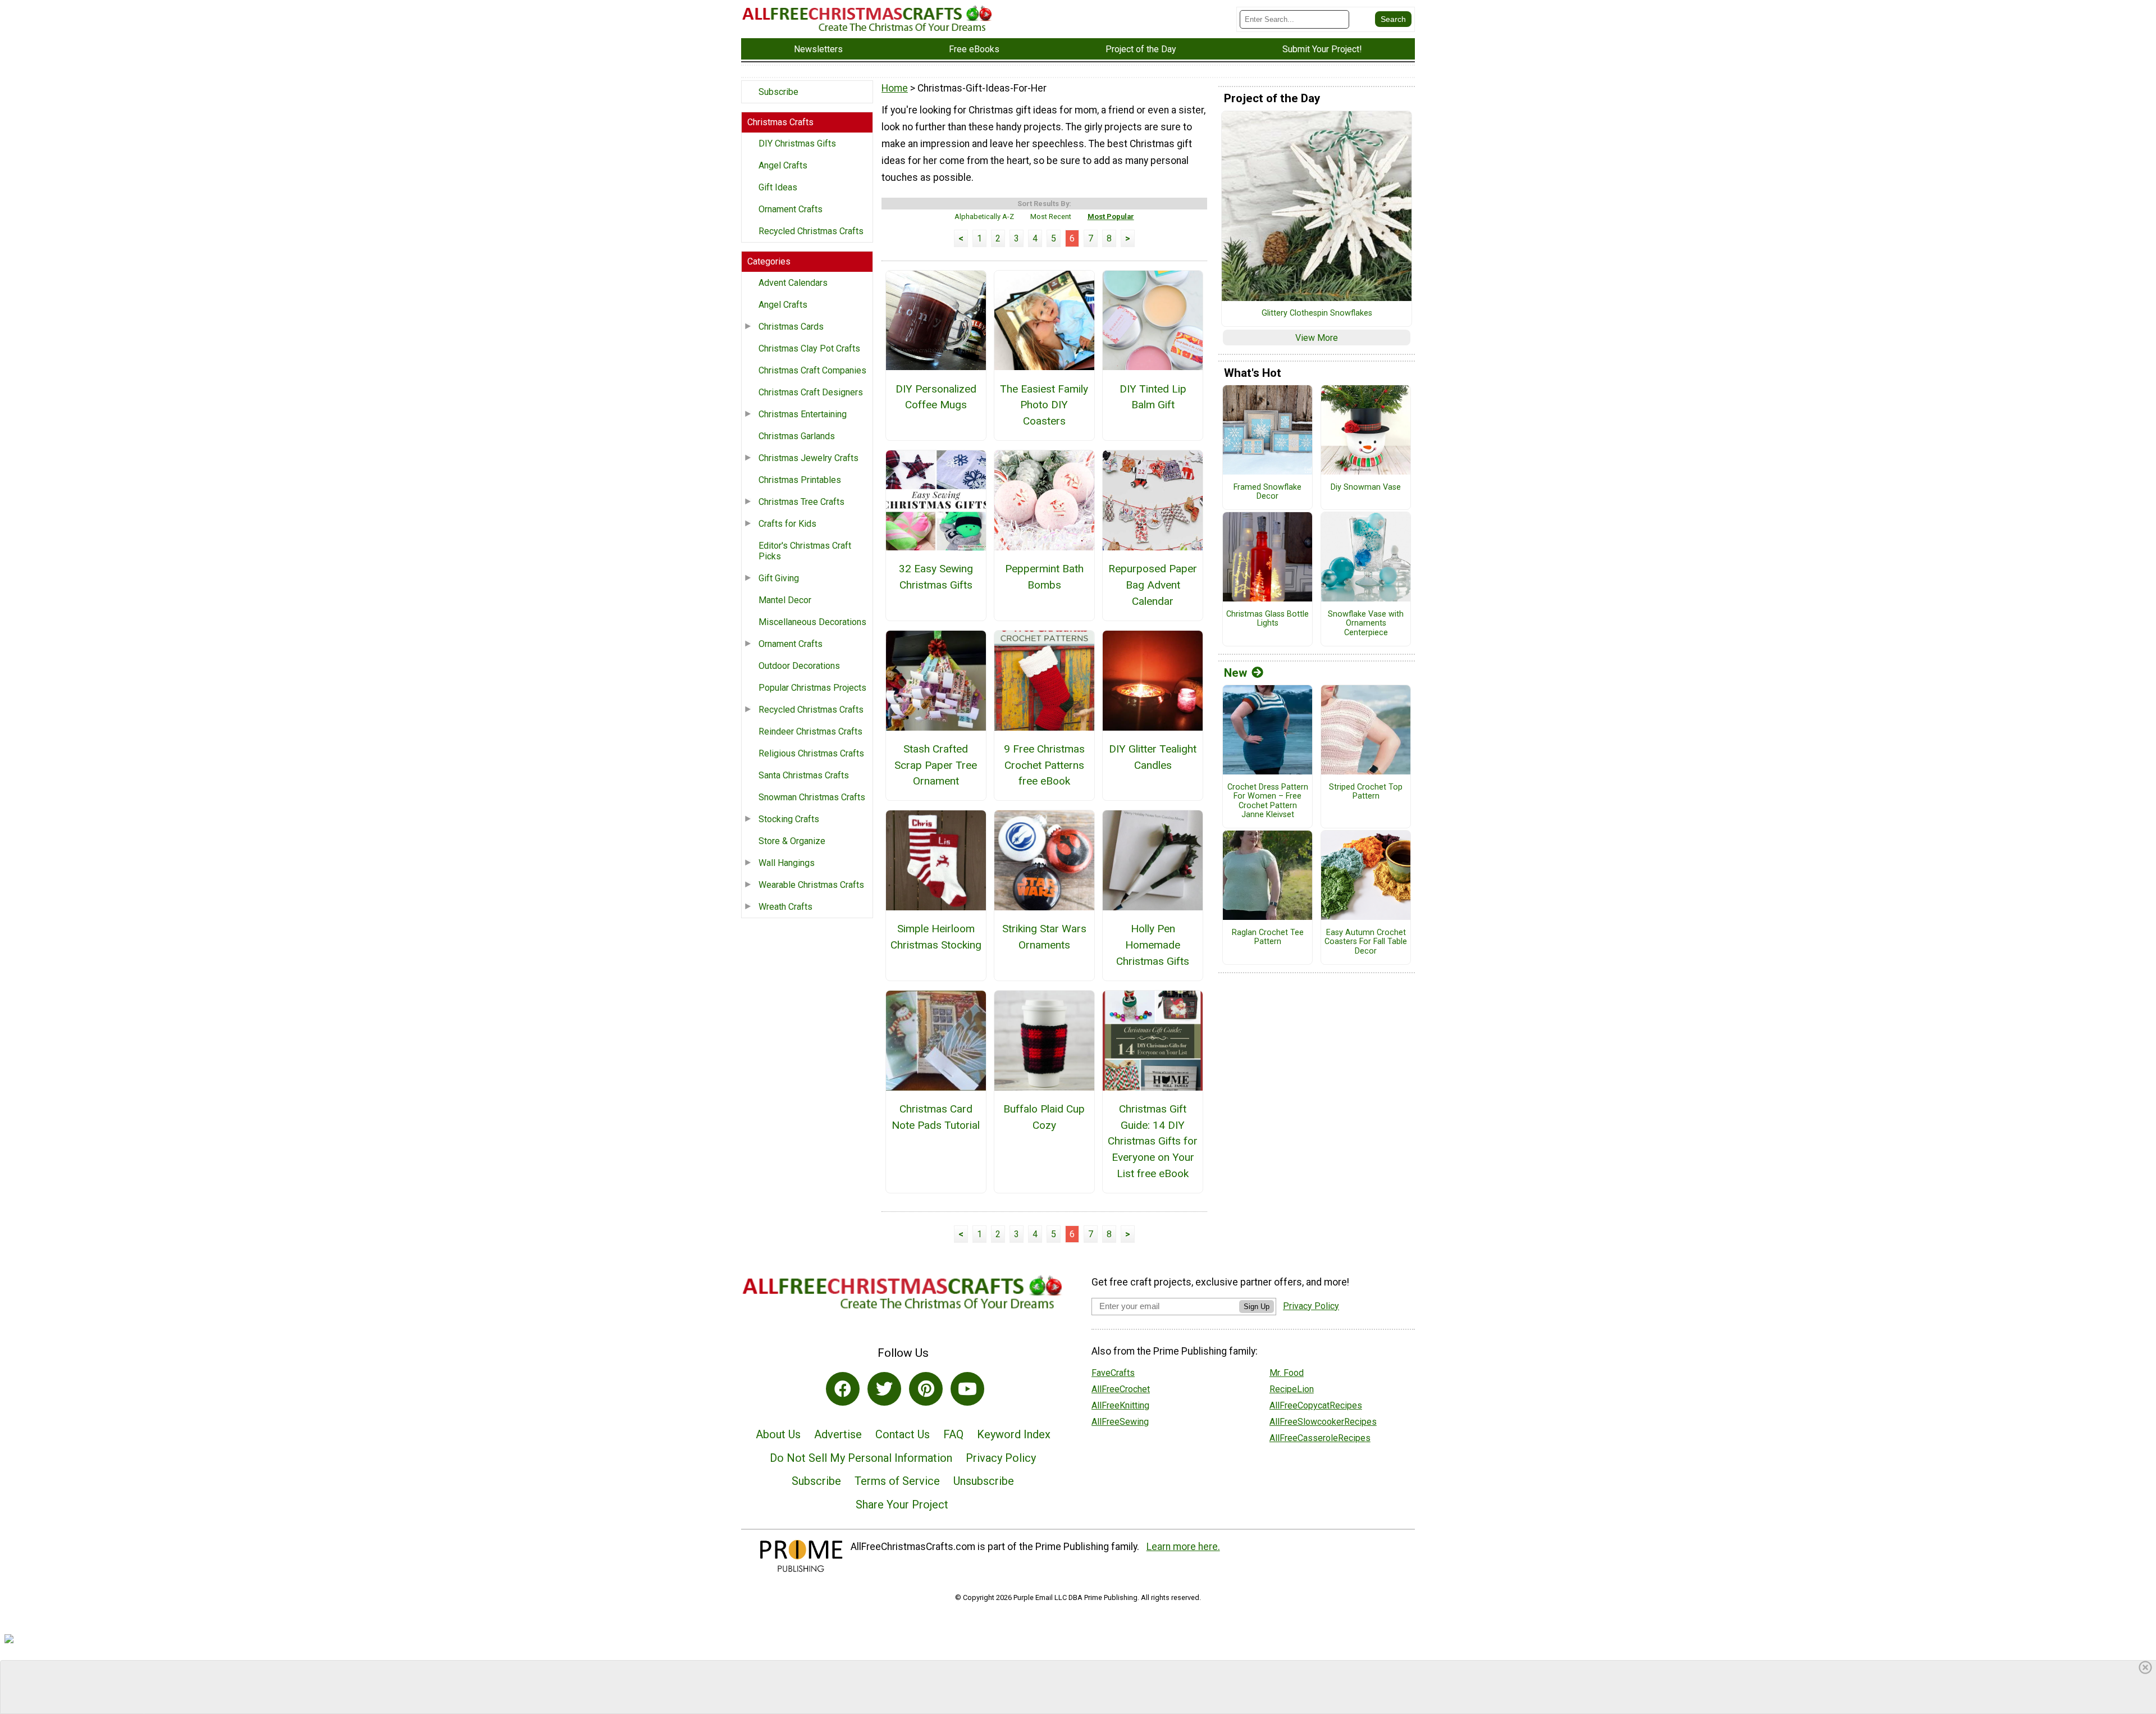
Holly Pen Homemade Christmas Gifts (1153, 945)
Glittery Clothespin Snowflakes (1317, 313)
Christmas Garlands (797, 436)
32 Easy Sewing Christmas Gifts (936, 577)
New (1235, 673)
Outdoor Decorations (799, 666)
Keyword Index (1014, 1434)
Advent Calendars (793, 283)
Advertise (838, 1434)
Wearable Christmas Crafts (811, 885)
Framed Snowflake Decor (1267, 492)
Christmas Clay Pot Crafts (809, 348)
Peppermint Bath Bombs (1044, 577)
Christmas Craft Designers (811, 392)
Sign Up (1257, 1307)
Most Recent (1051, 216)
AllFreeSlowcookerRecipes (1323, 1422)
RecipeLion (1292, 1389)
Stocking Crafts (789, 819)
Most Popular (1111, 216)
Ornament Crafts (791, 209)
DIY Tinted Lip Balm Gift (1153, 397)
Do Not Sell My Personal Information (861, 1458)
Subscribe (778, 92)
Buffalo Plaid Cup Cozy (1044, 1117)
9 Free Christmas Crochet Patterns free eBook (1044, 765)
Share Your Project (902, 1505)
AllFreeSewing (1120, 1422)
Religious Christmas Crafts (811, 753)
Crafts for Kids (787, 524)
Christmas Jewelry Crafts (808, 458)
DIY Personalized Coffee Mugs (936, 397)
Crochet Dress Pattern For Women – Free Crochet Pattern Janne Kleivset (1268, 801)
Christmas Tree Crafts (801, 502)
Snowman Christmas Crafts (812, 797)
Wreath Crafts (785, 907)
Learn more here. (1183, 1547)
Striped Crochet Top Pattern (1366, 792)
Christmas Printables (800, 480)
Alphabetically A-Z (984, 216)
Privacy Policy (1001, 1458)
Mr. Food (1287, 1373)
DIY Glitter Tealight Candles (1153, 757)
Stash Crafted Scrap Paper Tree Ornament (936, 765)
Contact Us (903, 1434)
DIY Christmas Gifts (797, 143)
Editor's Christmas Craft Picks (805, 551)
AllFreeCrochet (1121, 1389)
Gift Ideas (778, 187)
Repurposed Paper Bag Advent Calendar (1153, 585)
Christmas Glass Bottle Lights (1267, 619)
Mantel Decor (785, 600)
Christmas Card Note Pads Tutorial (936, 1117)
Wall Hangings (787, 863)
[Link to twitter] (884, 1389)
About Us (778, 1434)
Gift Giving (779, 578)
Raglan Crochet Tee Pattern (1268, 938)
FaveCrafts (1113, 1373)
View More (1317, 338)
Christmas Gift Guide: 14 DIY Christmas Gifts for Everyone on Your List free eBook (1153, 1141)
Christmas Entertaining (803, 414)
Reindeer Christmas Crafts (810, 731)
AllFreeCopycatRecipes (1316, 1405)
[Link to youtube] (967, 1389)
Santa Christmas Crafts (804, 775)
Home (895, 88)
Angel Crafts (783, 165)
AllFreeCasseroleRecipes (1320, 1438)
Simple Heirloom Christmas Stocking (936, 937)
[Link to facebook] (843, 1389)
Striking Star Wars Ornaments (1044, 937)
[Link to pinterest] (926, 1389)
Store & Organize (792, 841)
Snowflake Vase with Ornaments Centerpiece (1366, 624)
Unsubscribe (984, 1481)
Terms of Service (897, 1481)
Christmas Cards (791, 327)
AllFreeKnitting (1120, 1405)
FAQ (953, 1434)
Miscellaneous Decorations (812, 622)
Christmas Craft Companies (812, 370)
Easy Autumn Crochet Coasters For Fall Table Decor (1366, 942)
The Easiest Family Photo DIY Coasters (1044, 405)
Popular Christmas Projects (812, 688)
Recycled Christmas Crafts (811, 231)
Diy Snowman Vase (1366, 487)
